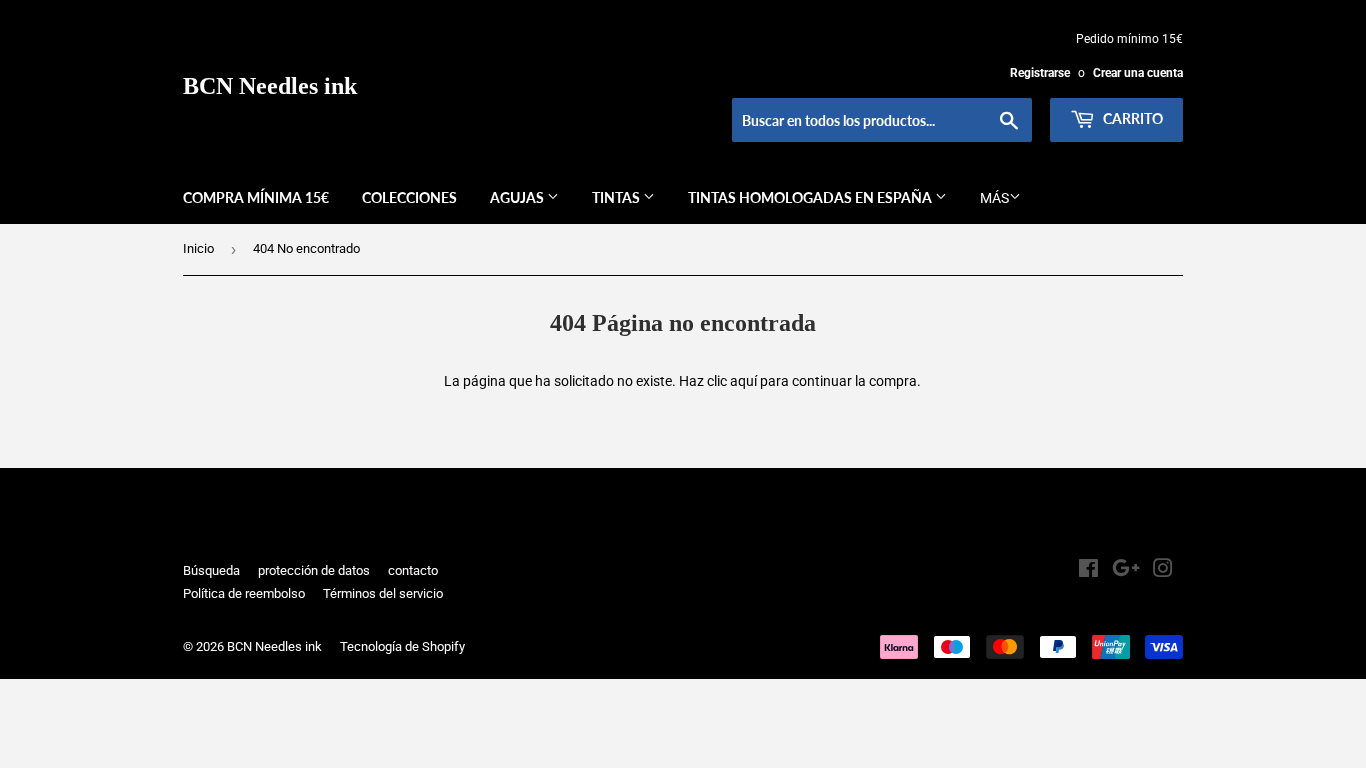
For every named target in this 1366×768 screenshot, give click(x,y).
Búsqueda (211, 570)
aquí (743, 381)
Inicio (198, 248)
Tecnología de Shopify (402, 646)
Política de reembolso (244, 593)
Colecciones (409, 197)
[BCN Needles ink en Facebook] (1088, 571)
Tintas (617, 197)
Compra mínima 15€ (256, 197)
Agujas (518, 197)
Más (994, 198)
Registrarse (1040, 73)
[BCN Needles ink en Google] (1126, 571)
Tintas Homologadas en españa (811, 197)
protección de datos (314, 570)
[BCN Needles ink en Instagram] (1163, 571)
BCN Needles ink (270, 85)
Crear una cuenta (1138, 73)
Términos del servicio (383, 593)
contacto (413, 570)
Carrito (1131, 118)
